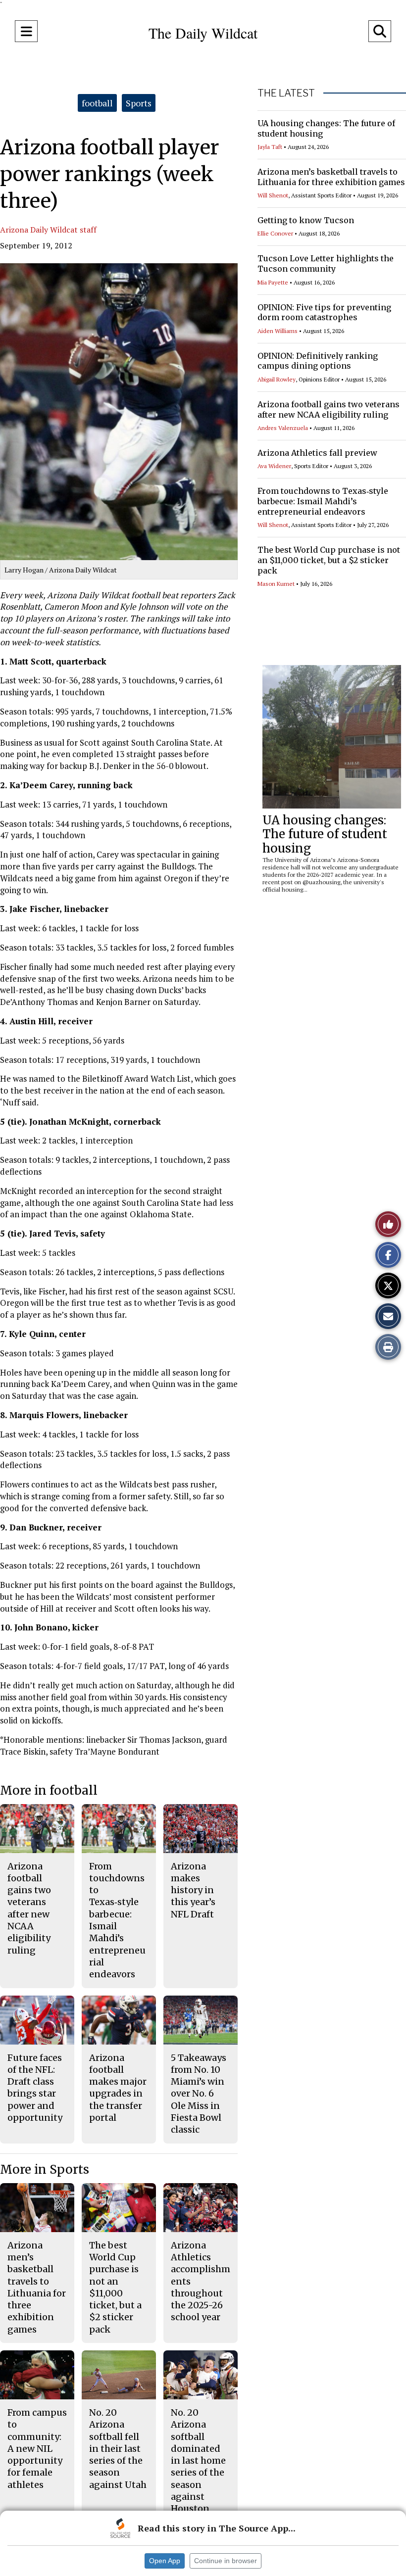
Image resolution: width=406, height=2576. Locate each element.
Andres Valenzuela (283, 428)
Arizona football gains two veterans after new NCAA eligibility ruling (329, 409)
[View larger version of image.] (119, 412)
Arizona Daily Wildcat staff (48, 230)
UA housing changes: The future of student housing (325, 835)
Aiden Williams (278, 331)
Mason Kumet (276, 584)
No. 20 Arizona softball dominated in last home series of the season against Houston (198, 2460)
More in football (49, 1790)
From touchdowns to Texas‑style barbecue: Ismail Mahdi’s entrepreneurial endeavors (323, 501)
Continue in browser (226, 2561)
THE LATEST (286, 93)
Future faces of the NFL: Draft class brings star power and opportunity (35, 2088)
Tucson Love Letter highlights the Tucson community (326, 263)
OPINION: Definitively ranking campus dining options (318, 361)
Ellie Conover (275, 233)
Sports (139, 103)
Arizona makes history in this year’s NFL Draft (193, 1890)
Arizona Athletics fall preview (317, 453)
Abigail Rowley (277, 379)
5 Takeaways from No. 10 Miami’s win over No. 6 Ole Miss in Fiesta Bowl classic (199, 2094)
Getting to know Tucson (306, 220)
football (97, 103)
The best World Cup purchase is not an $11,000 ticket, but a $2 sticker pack (329, 560)
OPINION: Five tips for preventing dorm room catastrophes (324, 312)
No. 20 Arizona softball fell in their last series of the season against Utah (118, 2449)
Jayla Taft (270, 147)
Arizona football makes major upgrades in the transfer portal (118, 2088)
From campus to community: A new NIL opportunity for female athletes (37, 2449)
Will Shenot (273, 195)
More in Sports (45, 2170)
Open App (165, 2561)
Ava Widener (274, 466)
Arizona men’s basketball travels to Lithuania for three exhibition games (331, 177)
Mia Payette (273, 282)
